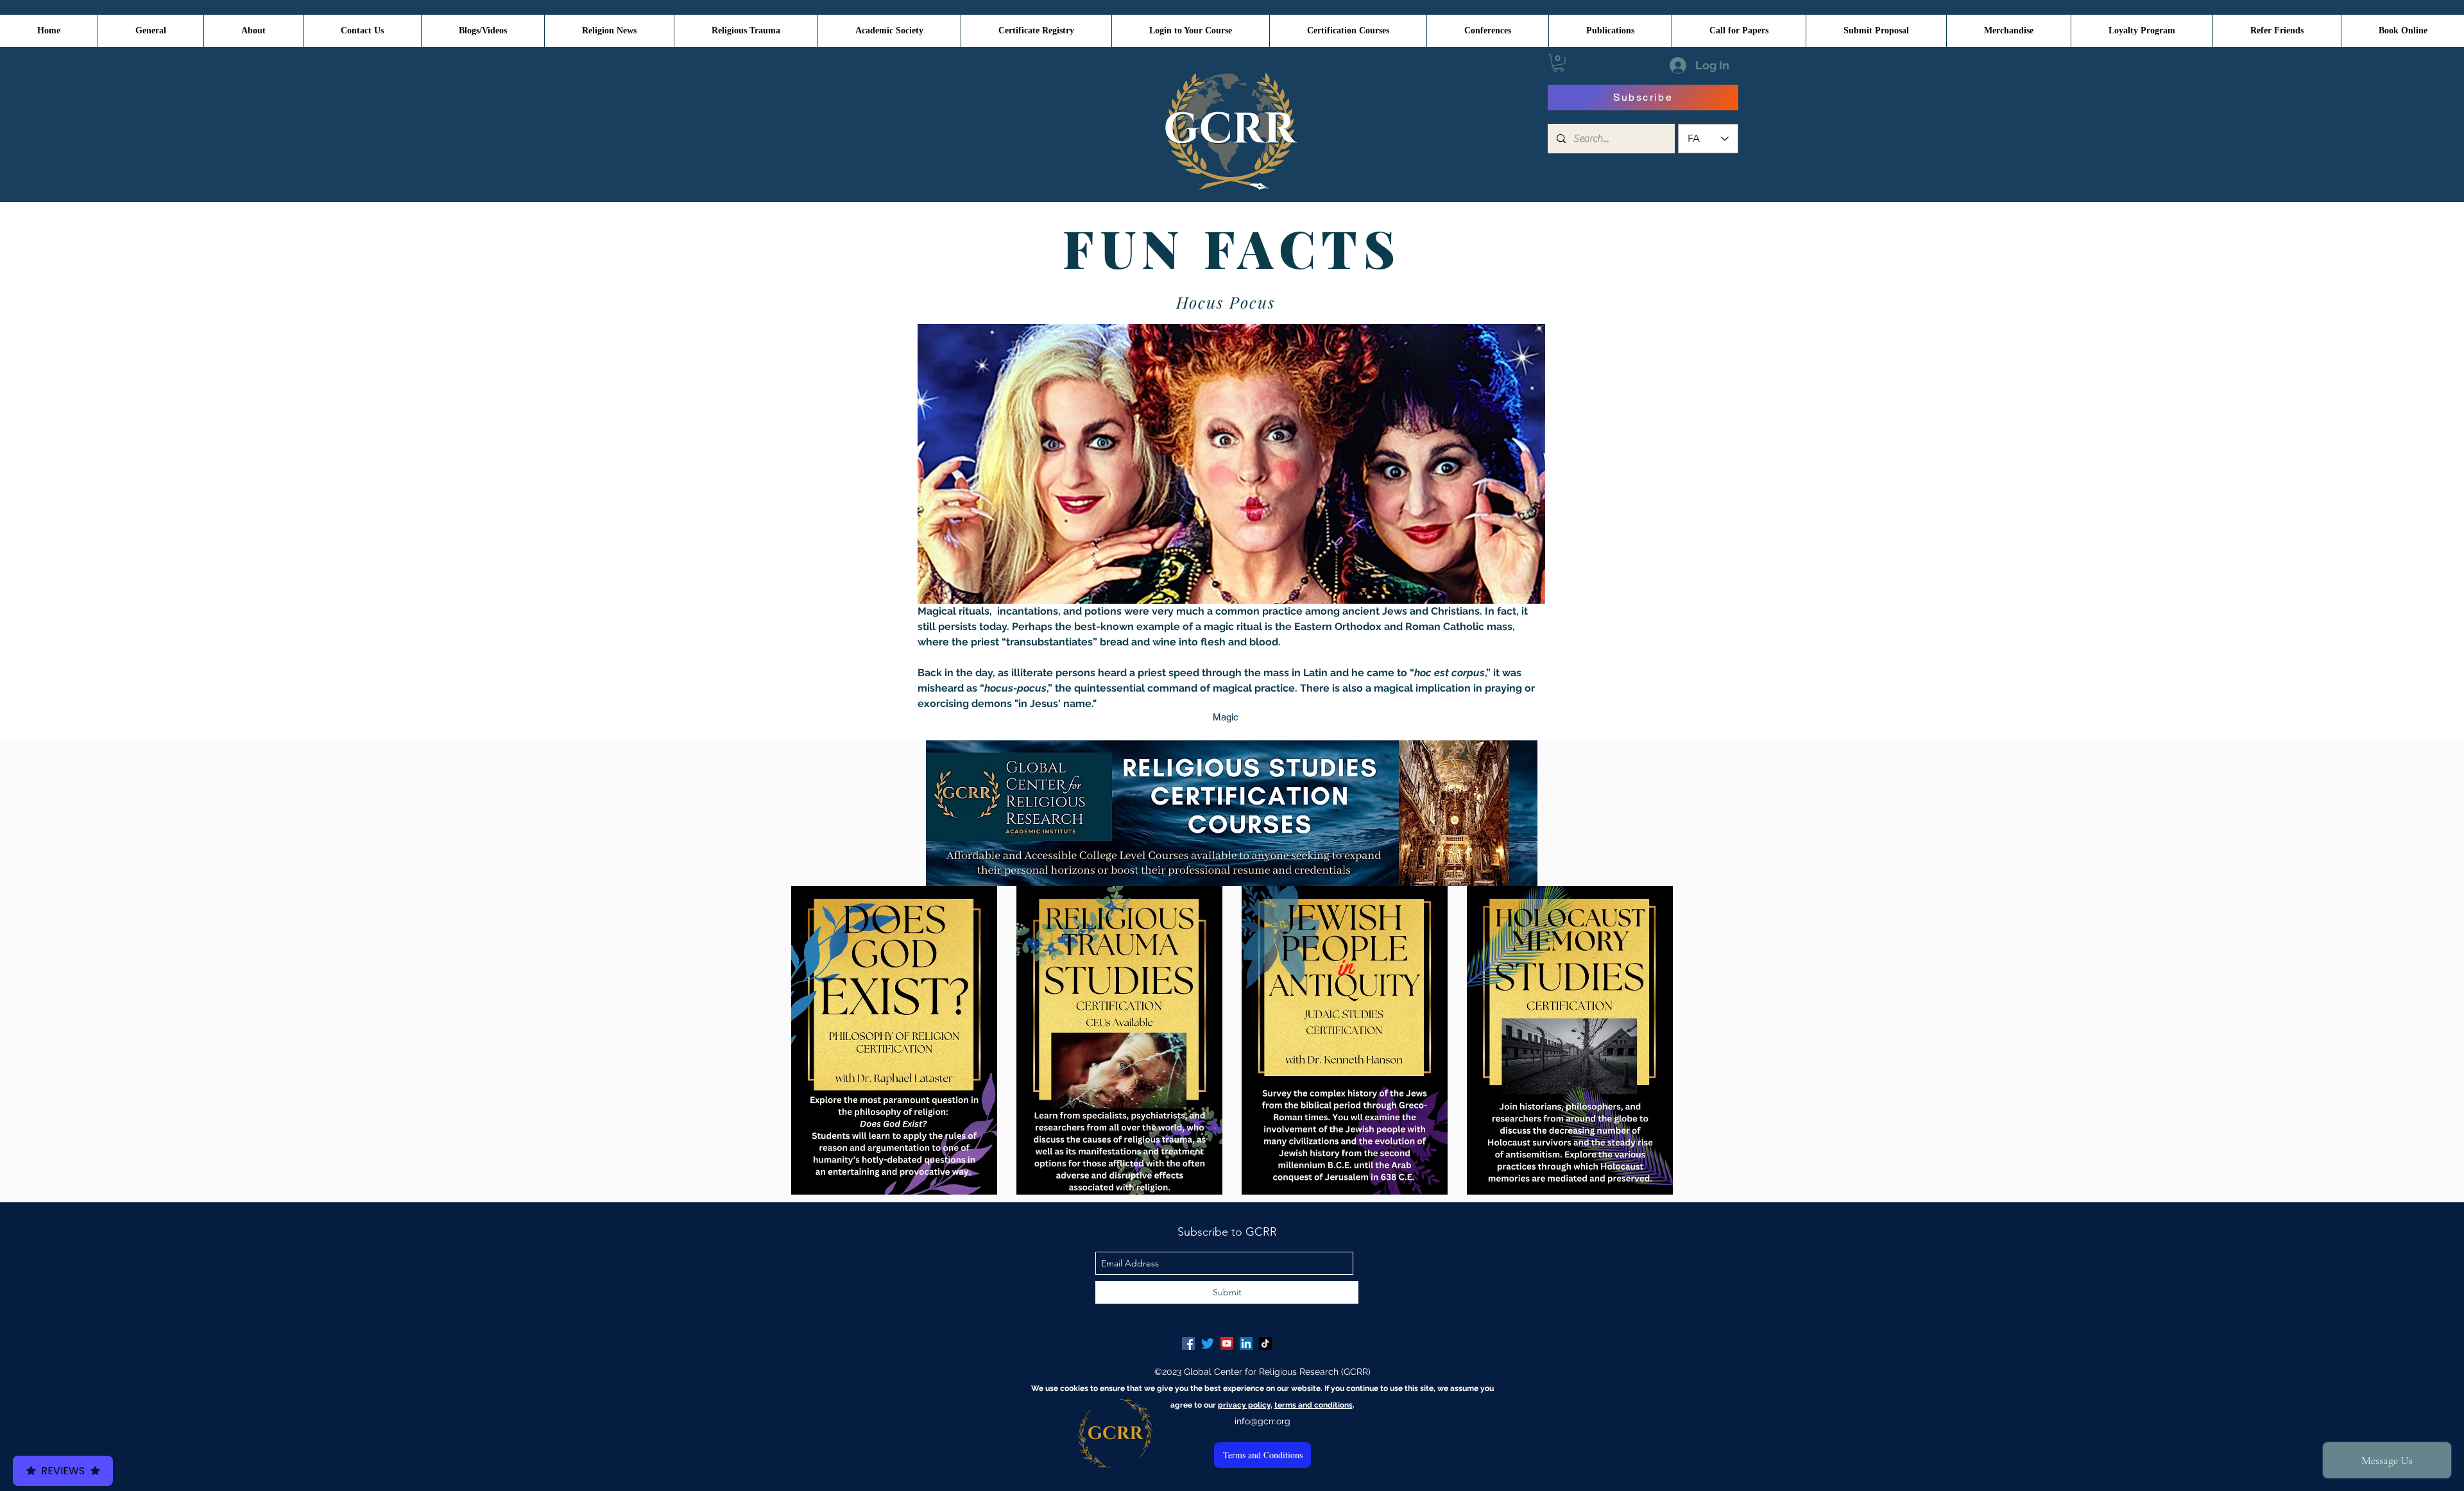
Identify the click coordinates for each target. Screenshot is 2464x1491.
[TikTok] (1265, 1343)
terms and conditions (1313, 1405)
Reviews (63, 1471)
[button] (1558, 63)
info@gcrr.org (1262, 1421)
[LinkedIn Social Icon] (1246, 1343)
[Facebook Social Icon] (1188, 1343)
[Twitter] (1208, 1343)
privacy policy (1244, 1405)
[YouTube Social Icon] (1227, 1343)
